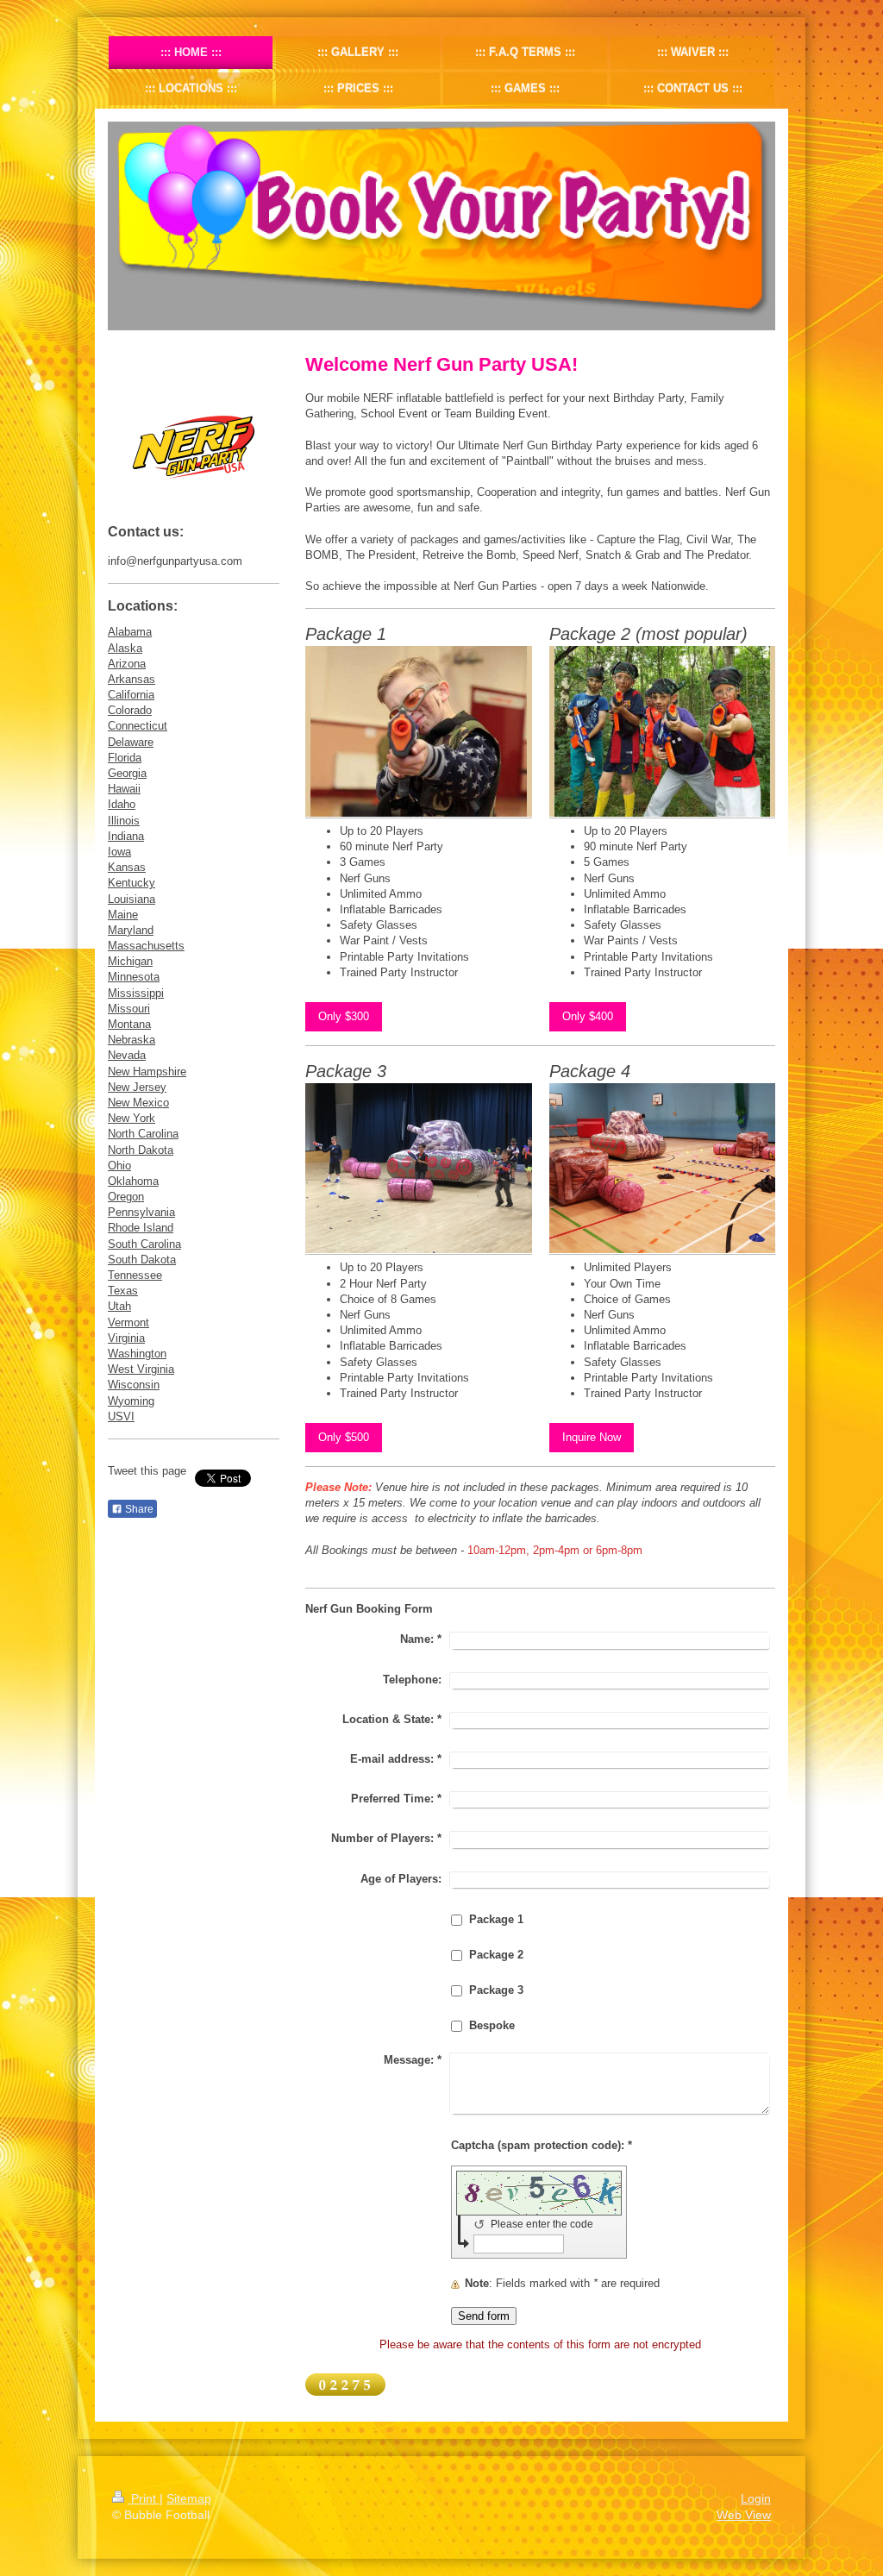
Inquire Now (592, 1437)
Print (144, 2498)
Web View (744, 2515)
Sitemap (189, 2498)
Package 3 (496, 1990)
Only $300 (344, 1016)
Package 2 (496, 1955)
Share (138, 1509)
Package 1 (496, 1919)
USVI (121, 1416)
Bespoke (492, 2025)
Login (756, 2498)
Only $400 (588, 1016)
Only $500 (344, 1437)
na (172, 1134)
